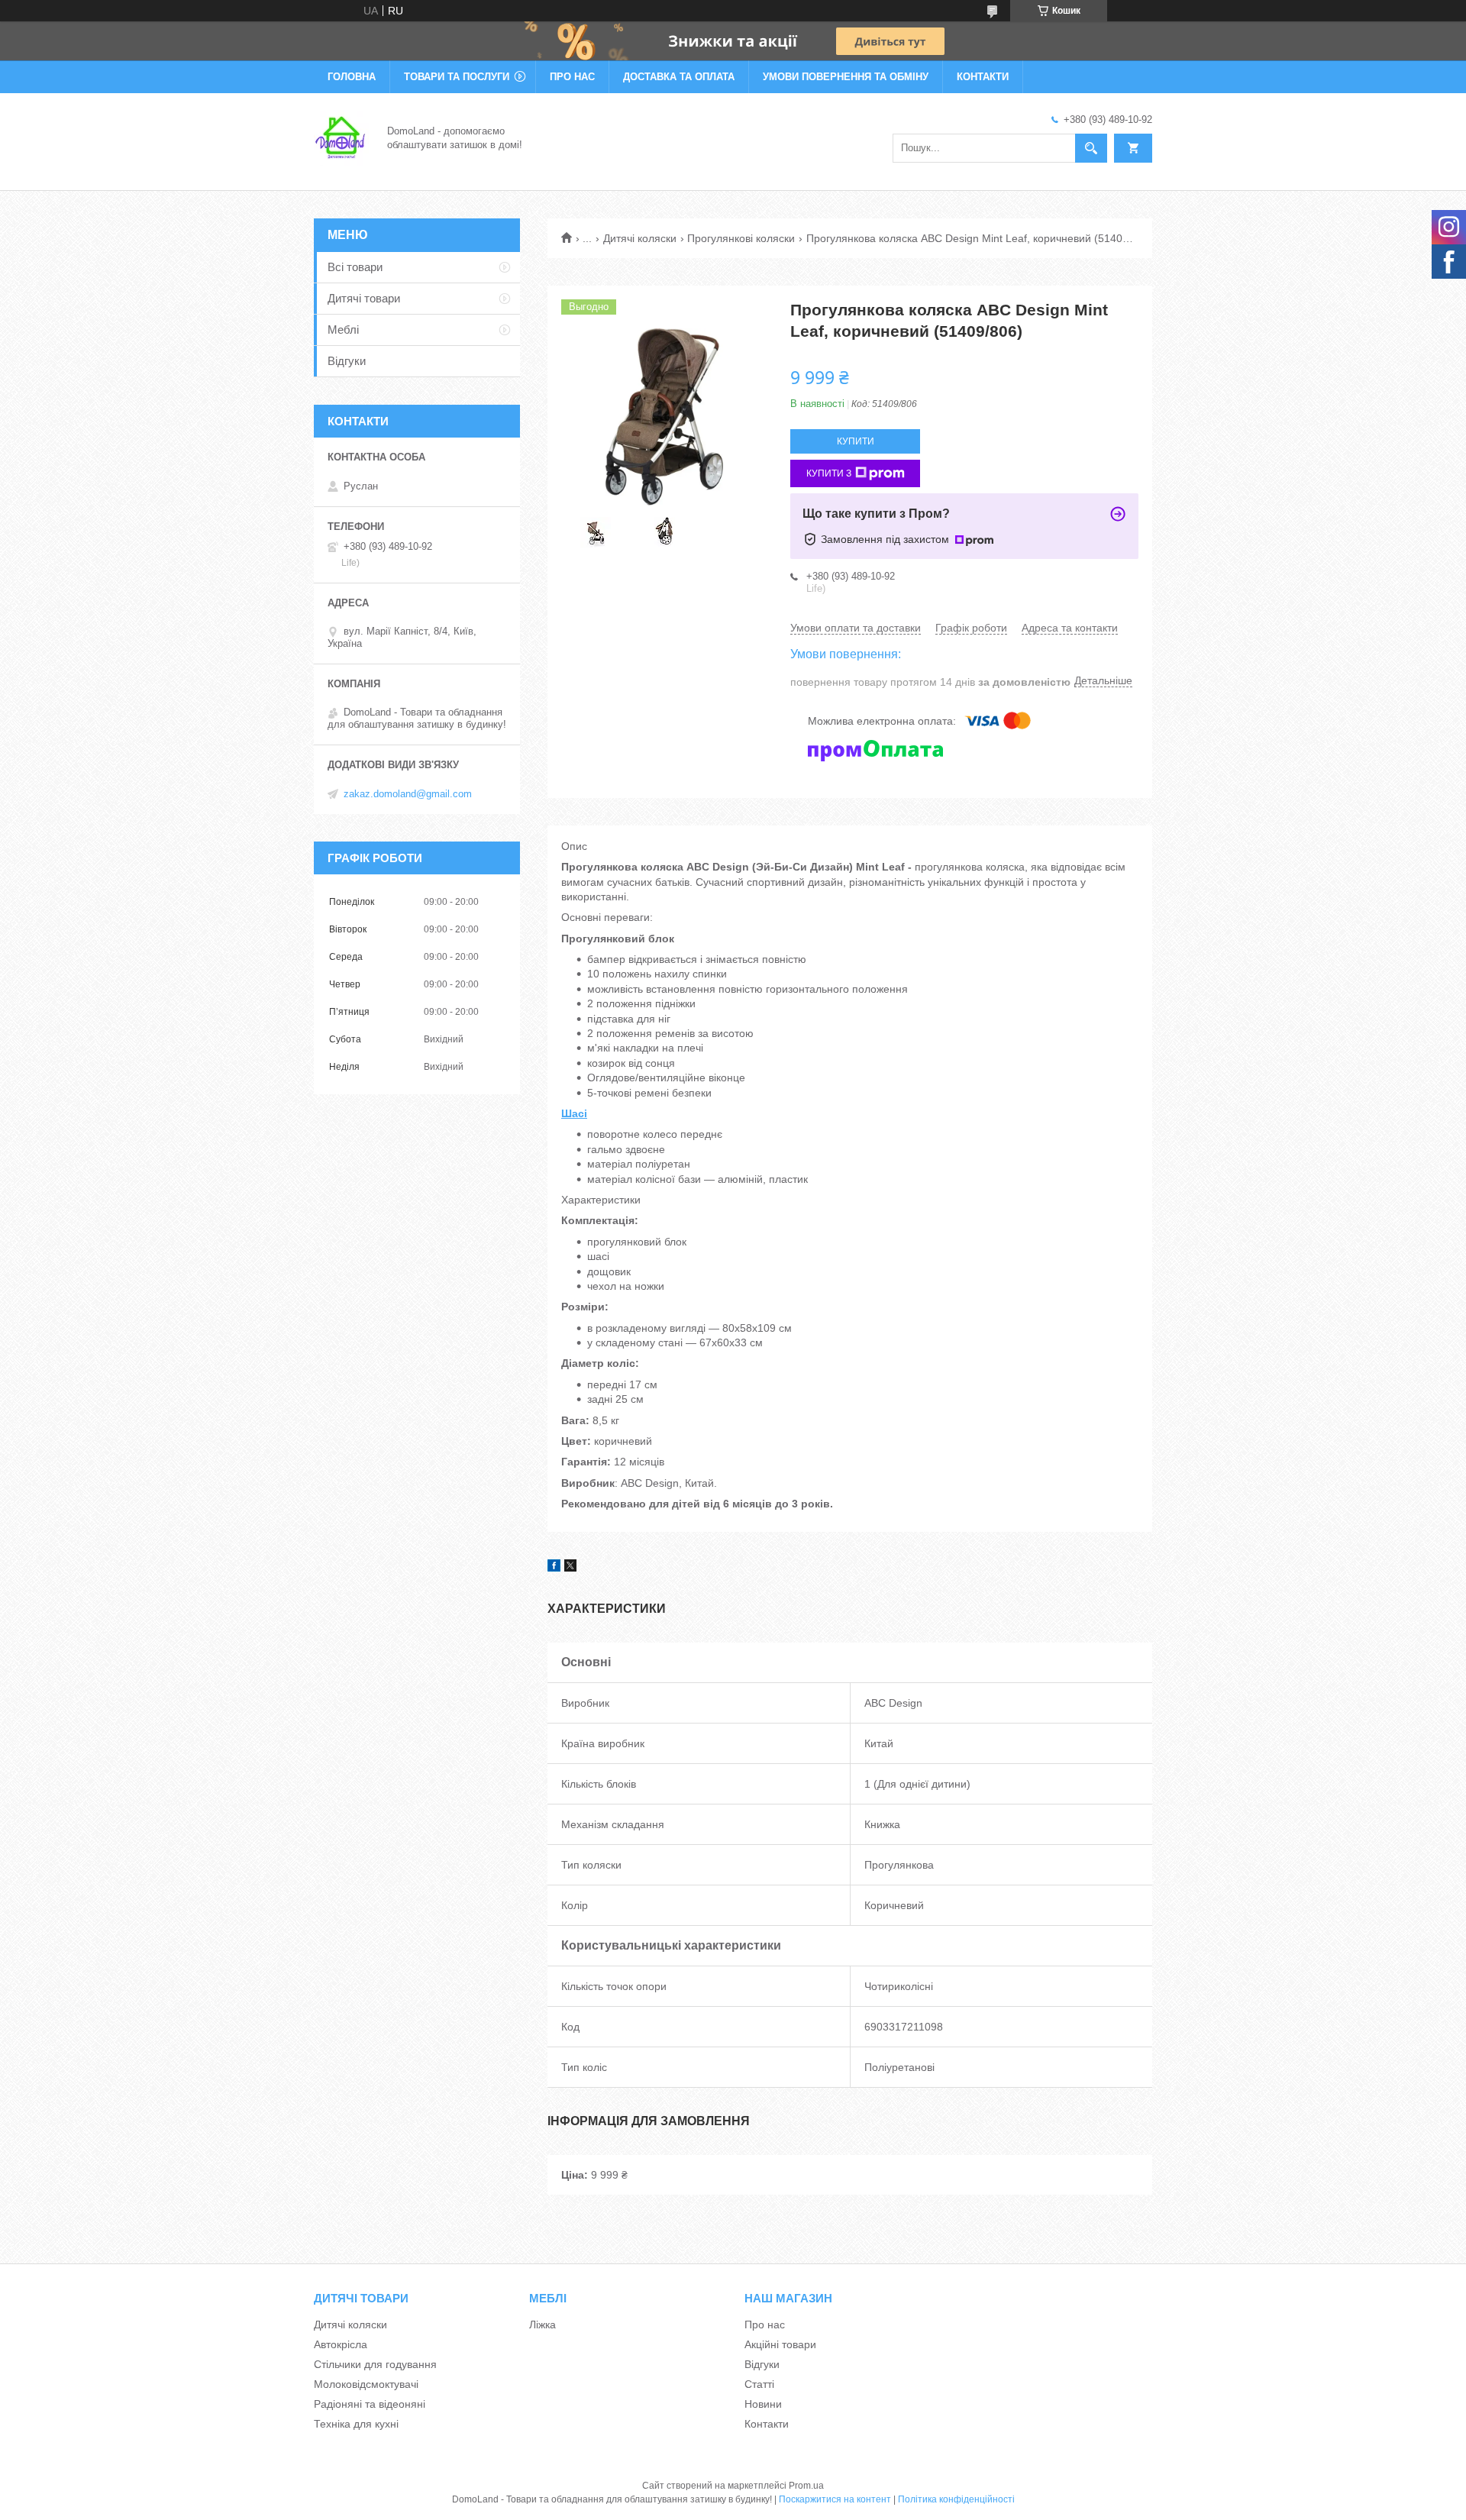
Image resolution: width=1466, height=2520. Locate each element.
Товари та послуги (457, 77)
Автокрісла (341, 2344)
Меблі (343, 330)
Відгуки (347, 361)
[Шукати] (1091, 148)
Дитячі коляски (640, 238)
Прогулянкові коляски (741, 238)
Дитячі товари (364, 298)
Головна (352, 77)
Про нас (572, 77)
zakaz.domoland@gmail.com (408, 794)
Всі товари (355, 267)
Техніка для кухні (356, 2424)
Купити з (829, 473)
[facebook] (554, 1568)
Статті (759, 2384)
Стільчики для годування (375, 2364)
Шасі (574, 1113)
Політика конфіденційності (956, 2499)
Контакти (983, 77)
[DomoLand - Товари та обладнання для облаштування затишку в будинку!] (341, 137)
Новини (763, 2404)
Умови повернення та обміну (846, 77)
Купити (856, 441)
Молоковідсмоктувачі (366, 2384)
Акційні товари (780, 2344)
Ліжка (542, 2325)
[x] (570, 1568)
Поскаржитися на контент (835, 2499)
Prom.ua (806, 2486)
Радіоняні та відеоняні (370, 2404)
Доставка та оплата (679, 77)
